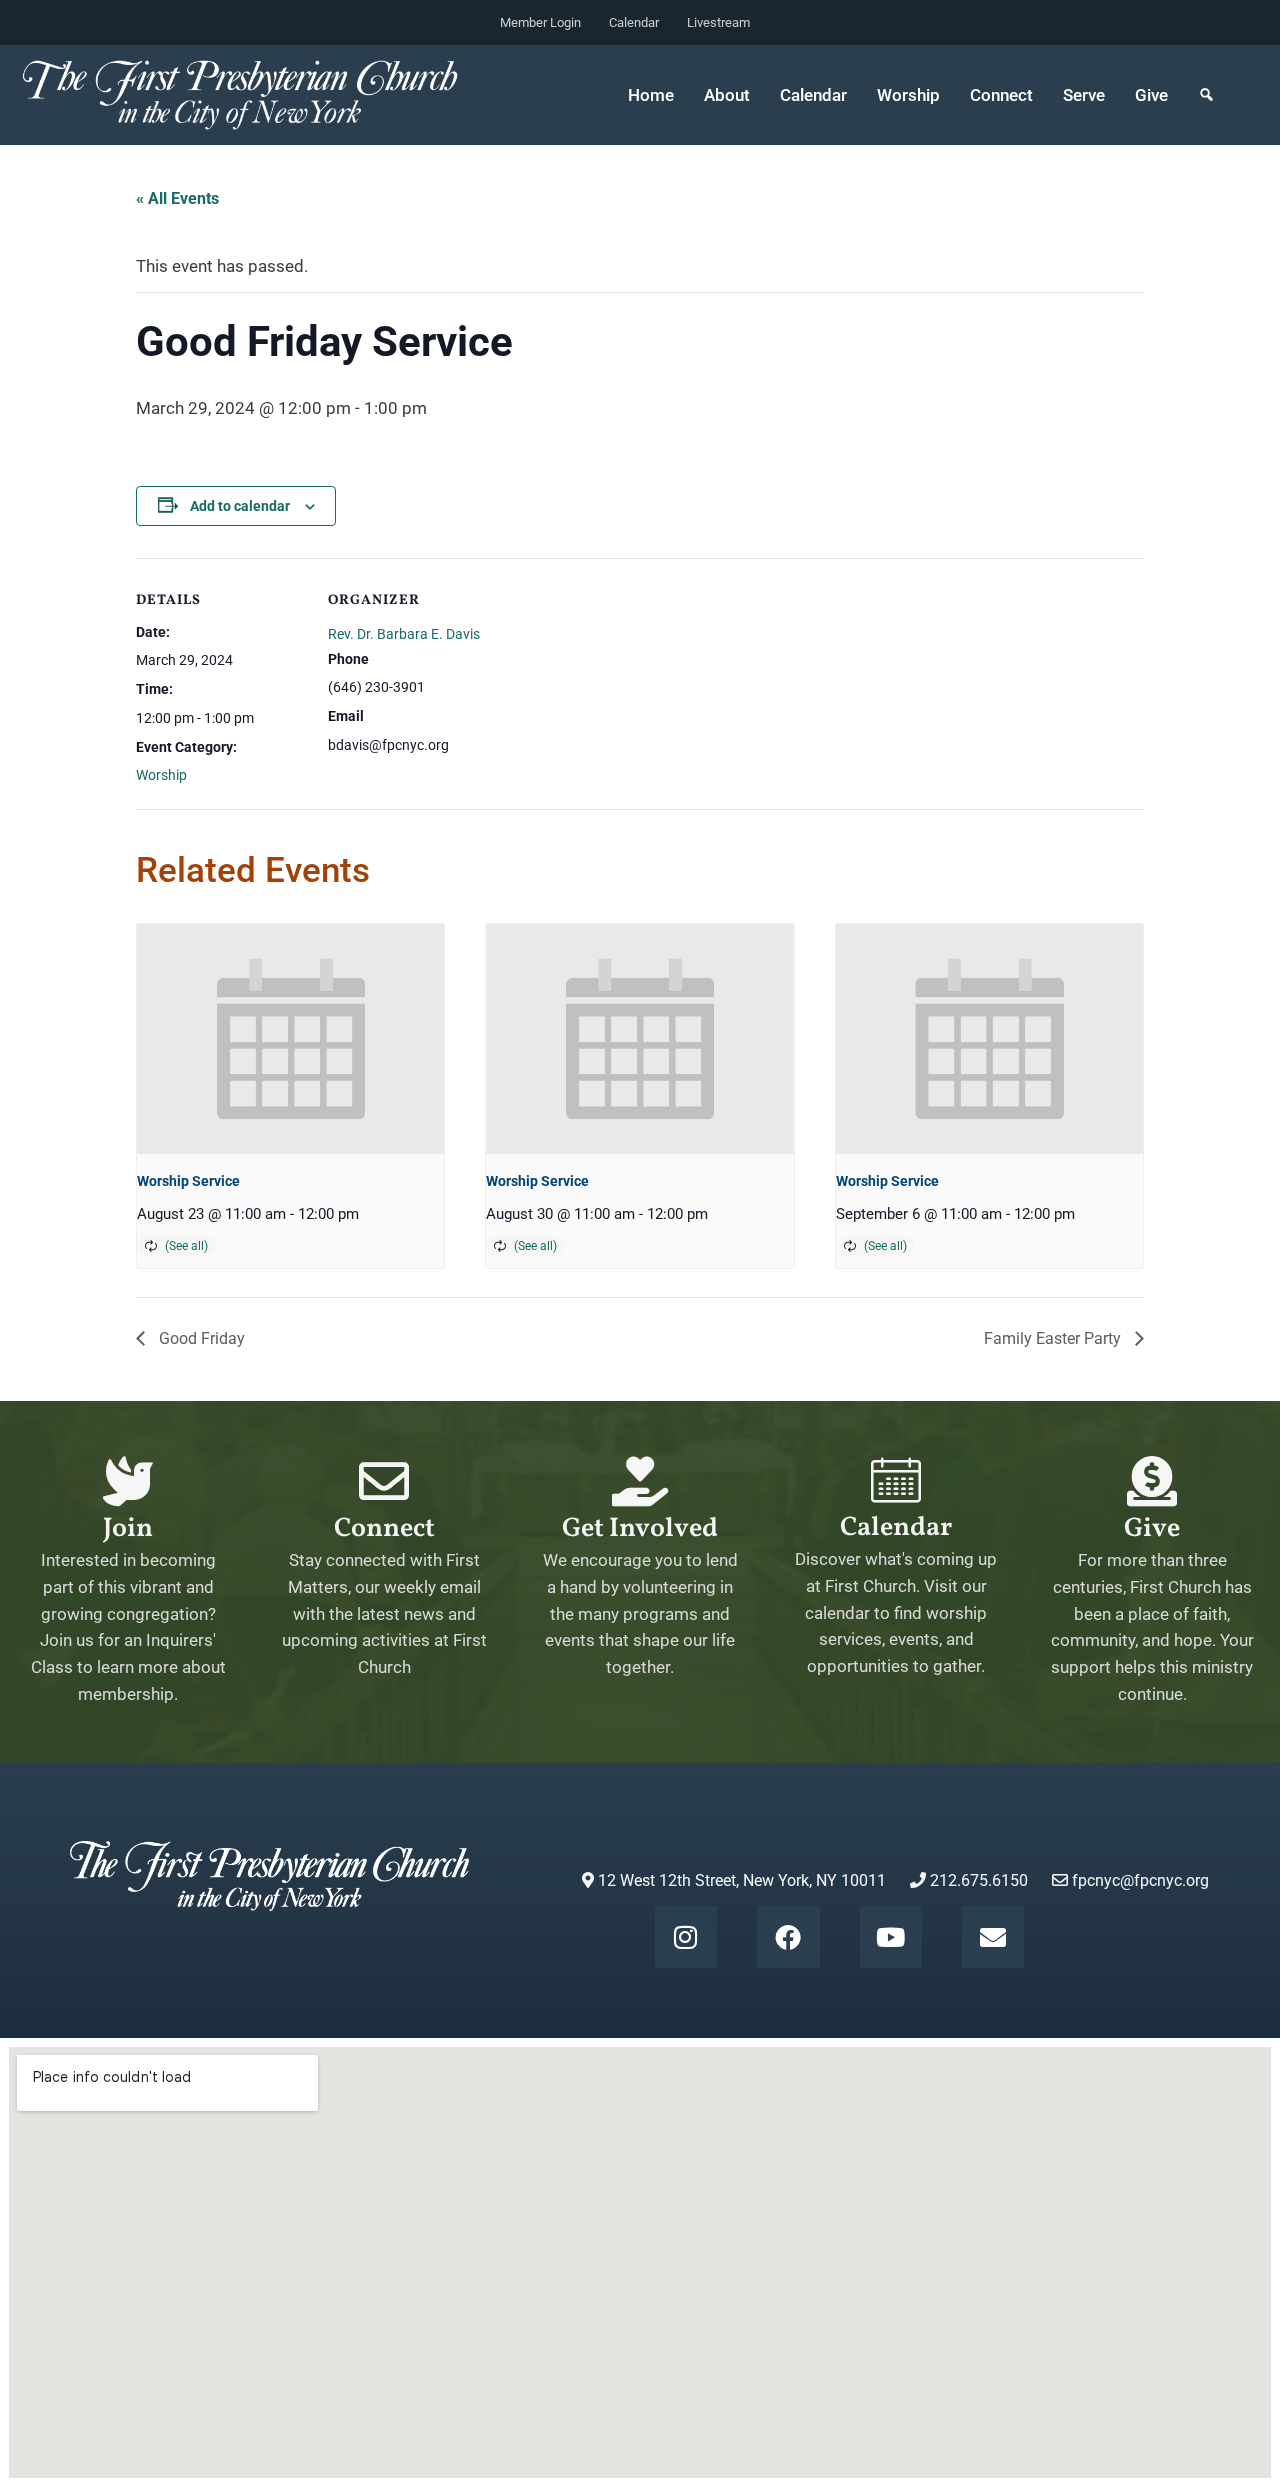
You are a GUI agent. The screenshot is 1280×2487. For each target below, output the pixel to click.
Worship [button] (908, 95)
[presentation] (290, 1039)
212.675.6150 (977, 1880)
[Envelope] (993, 1937)
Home (651, 95)
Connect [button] (1001, 95)
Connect (384, 1529)
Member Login (540, 22)
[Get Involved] (640, 1481)
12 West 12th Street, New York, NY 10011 (740, 1880)
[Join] (128, 1481)
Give (1151, 95)
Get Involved (640, 1529)
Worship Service (188, 1181)
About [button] (727, 95)
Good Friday (200, 1338)
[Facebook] (788, 1937)
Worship (161, 775)
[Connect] (384, 1481)
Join (128, 1529)
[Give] (1152, 1481)
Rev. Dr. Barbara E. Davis (404, 634)
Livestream (718, 22)
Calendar (634, 22)
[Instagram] (686, 1937)
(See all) (186, 1246)
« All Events (177, 198)
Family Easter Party (1054, 1338)
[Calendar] (896, 1480)
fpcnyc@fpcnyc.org (1140, 1880)
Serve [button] (1084, 95)
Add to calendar (240, 506)
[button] (1206, 95)
